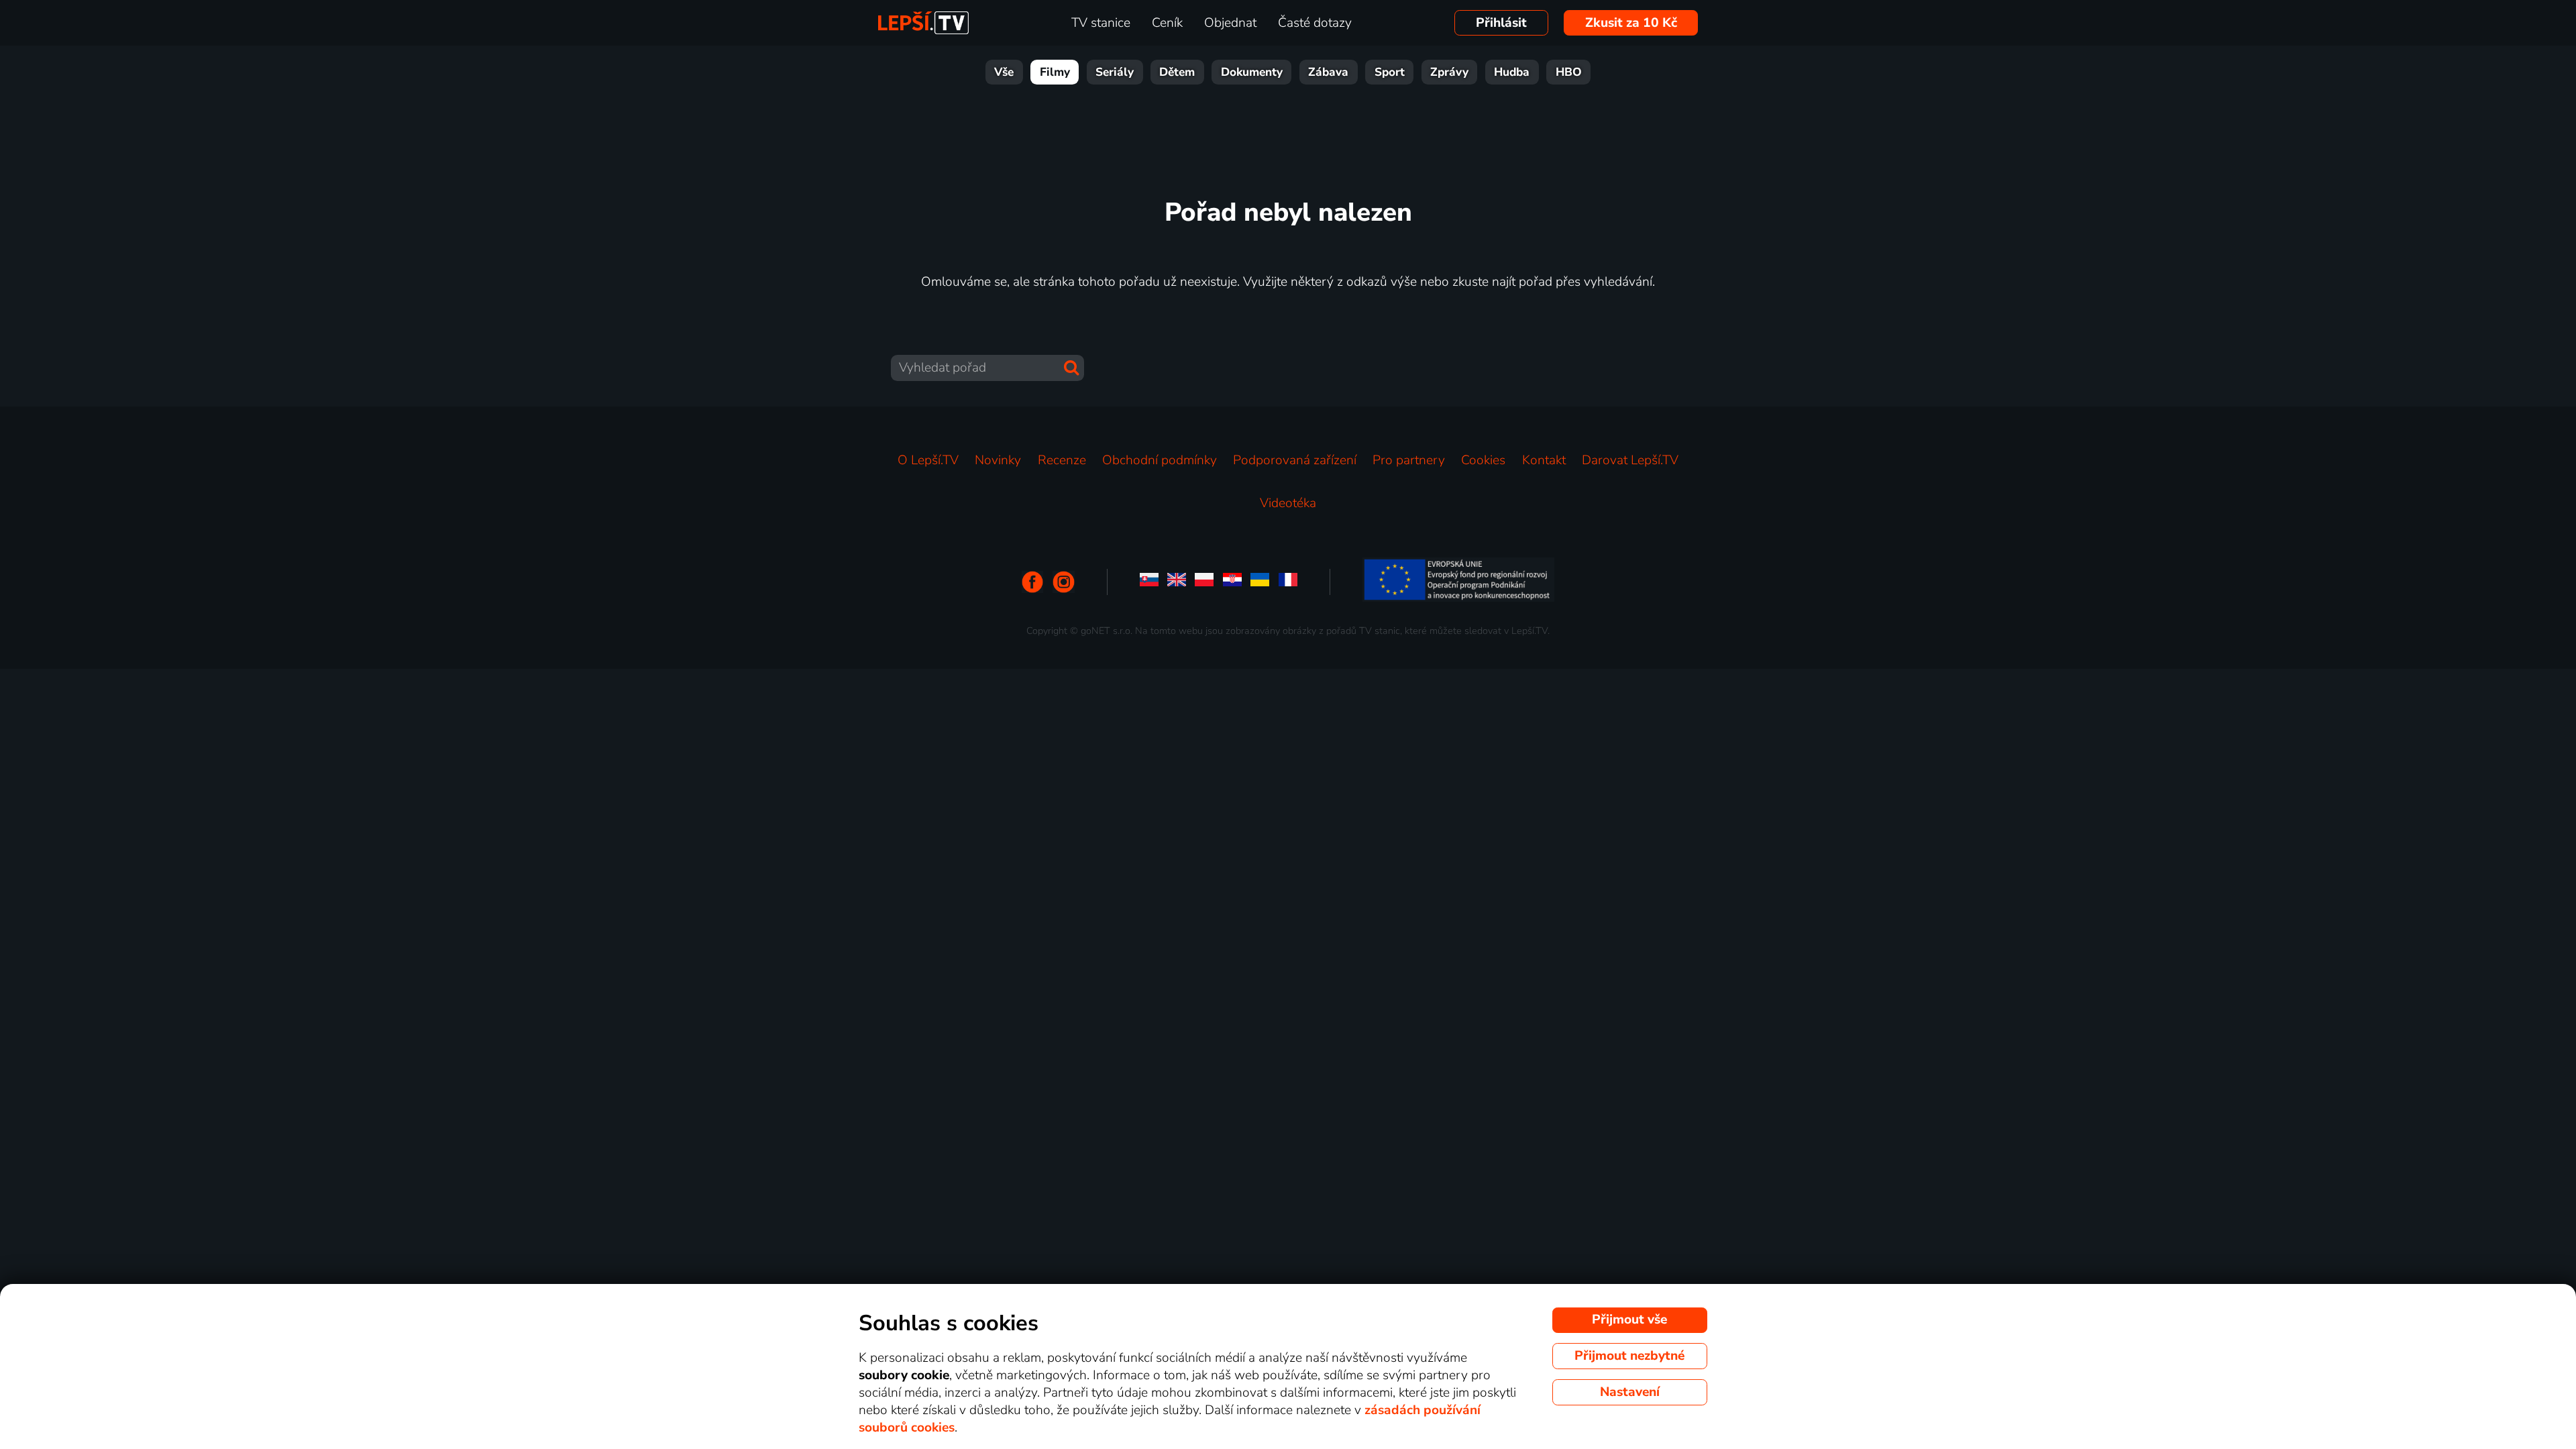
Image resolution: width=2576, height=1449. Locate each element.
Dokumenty (1252, 72)
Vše (1004, 72)
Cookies (1483, 460)
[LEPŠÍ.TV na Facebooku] (1033, 582)
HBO (1569, 72)
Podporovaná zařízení (1295, 460)
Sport (1390, 72)
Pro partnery (1409, 460)
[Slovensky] (1149, 582)
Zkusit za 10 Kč (1631, 23)
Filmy (1055, 72)
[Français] (1288, 582)
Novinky (998, 460)
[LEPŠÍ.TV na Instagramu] (1064, 582)
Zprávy (1449, 72)
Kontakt (1544, 460)
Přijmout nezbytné (1629, 1356)
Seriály (1115, 72)
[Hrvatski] (1232, 582)
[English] (1177, 582)
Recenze (1062, 460)
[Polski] (1204, 582)
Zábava (1328, 72)
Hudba (1512, 72)
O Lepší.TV (928, 460)
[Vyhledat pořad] (1071, 368)
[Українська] (1260, 582)
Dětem (1177, 72)
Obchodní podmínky (1160, 460)
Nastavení (1630, 1392)
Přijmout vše (1629, 1320)
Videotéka (1288, 503)
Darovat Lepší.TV (1630, 460)
